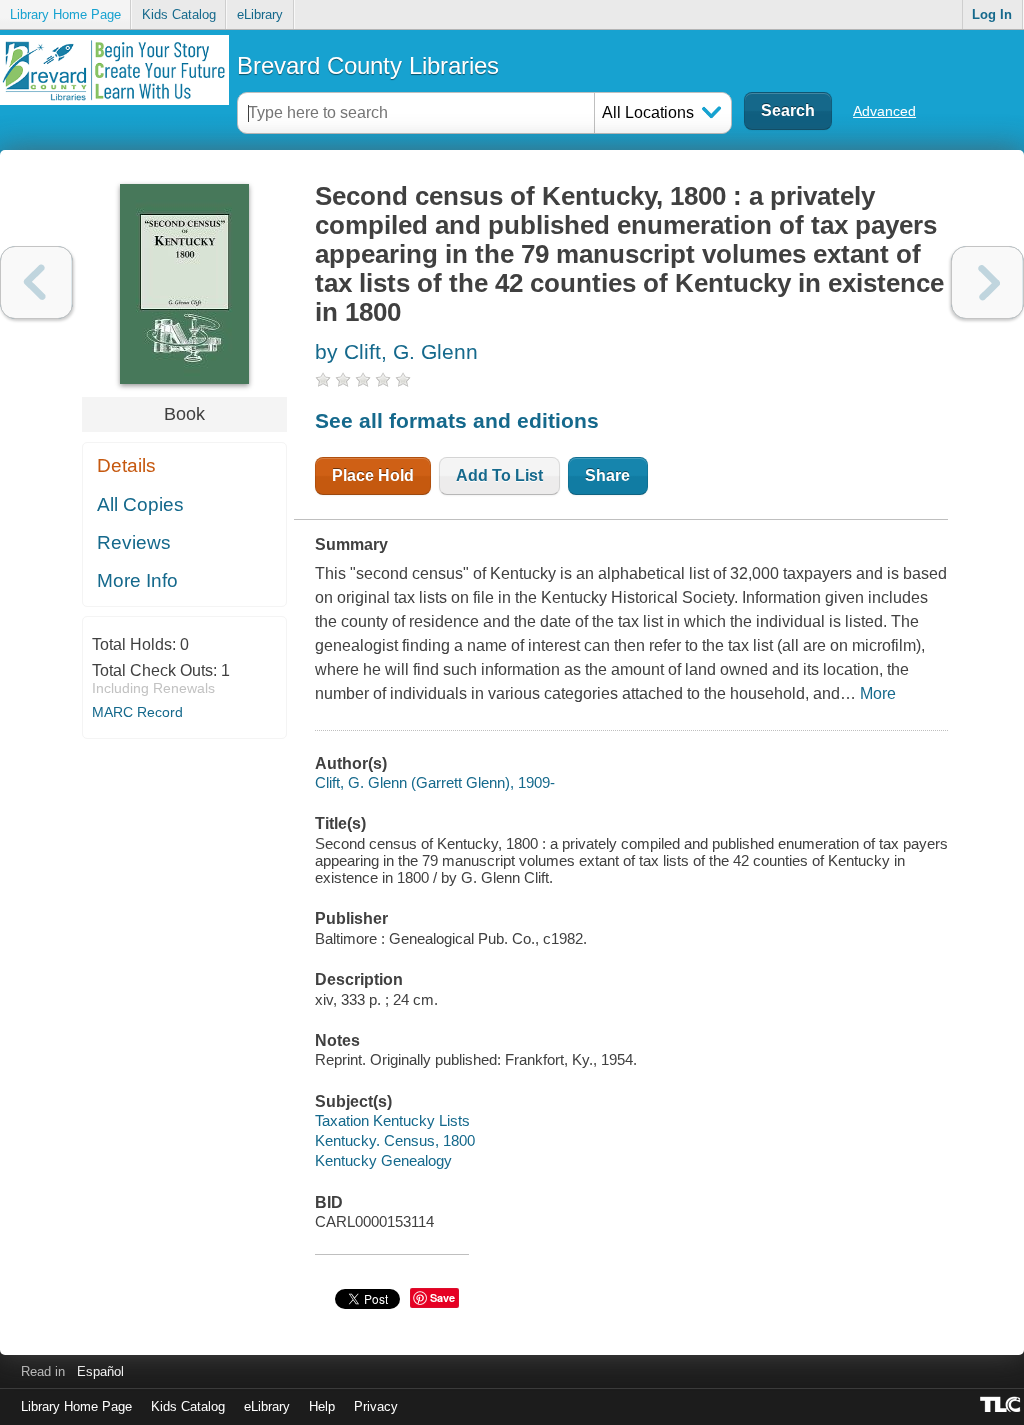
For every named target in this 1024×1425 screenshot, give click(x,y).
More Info (137, 580)
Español (100, 1371)
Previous (36, 282)
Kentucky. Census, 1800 (395, 1140)
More (878, 693)
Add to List (499, 475)
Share (607, 475)
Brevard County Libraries (368, 65)
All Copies (140, 504)
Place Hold (373, 475)
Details (126, 465)
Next (987, 282)
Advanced (884, 111)
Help (322, 1406)
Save (442, 1297)
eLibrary (260, 14)
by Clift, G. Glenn (396, 351)
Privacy (376, 1406)
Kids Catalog (179, 14)
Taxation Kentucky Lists (392, 1120)
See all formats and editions (457, 420)
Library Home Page (65, 14)
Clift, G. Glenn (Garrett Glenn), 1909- (435, 782)
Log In (992, 14)
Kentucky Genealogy (383, 1160)
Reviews (134, 542)
